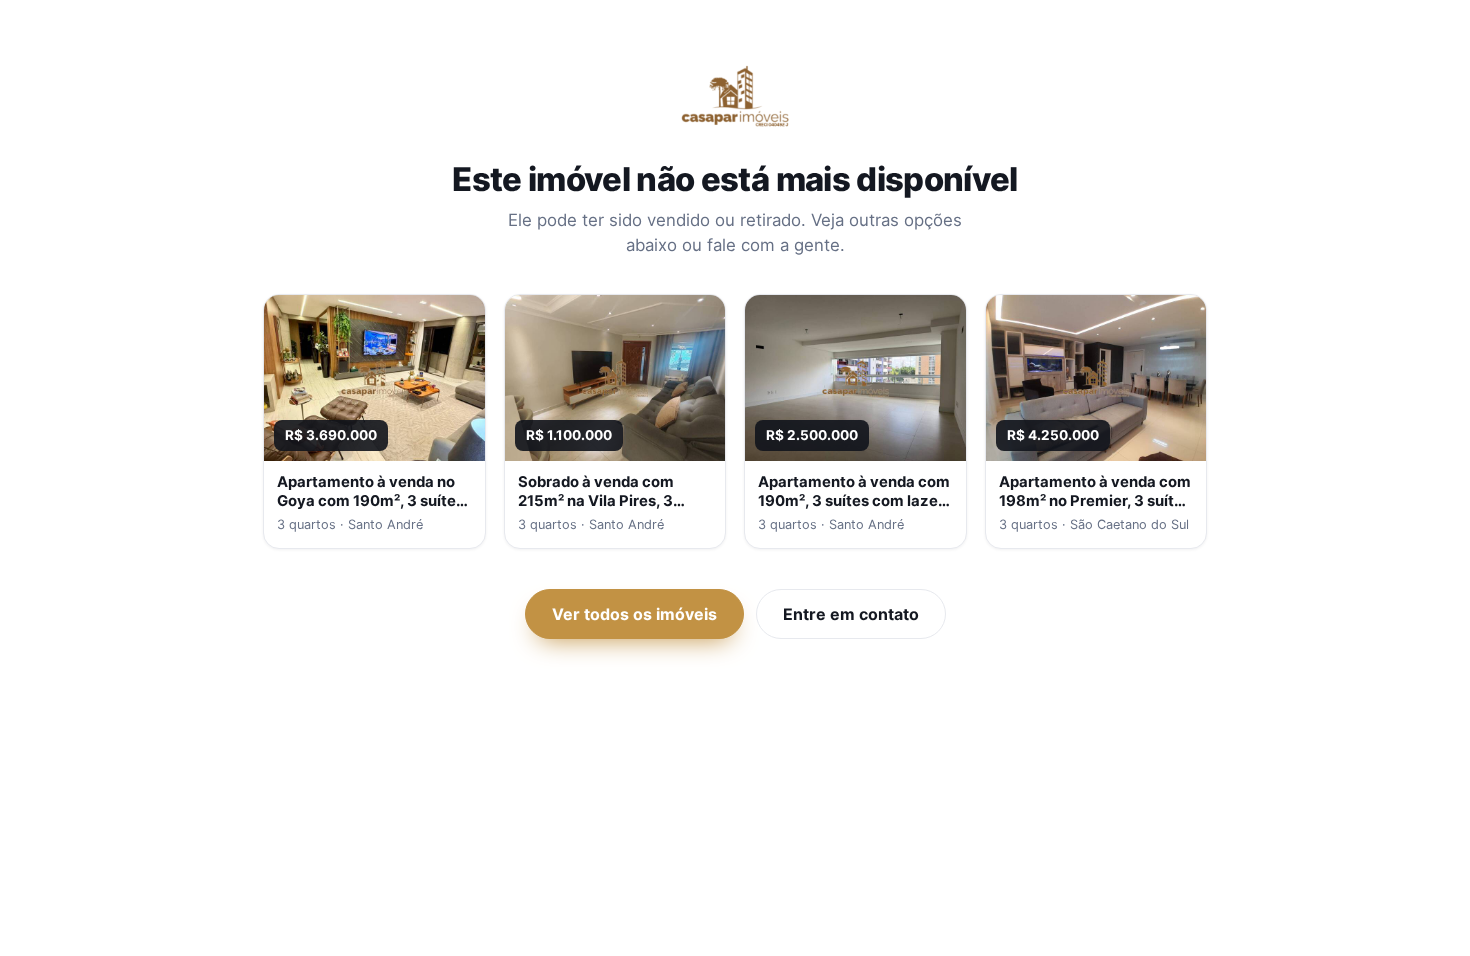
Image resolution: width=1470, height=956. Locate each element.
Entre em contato (851, 614)
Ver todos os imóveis (634, 614)
